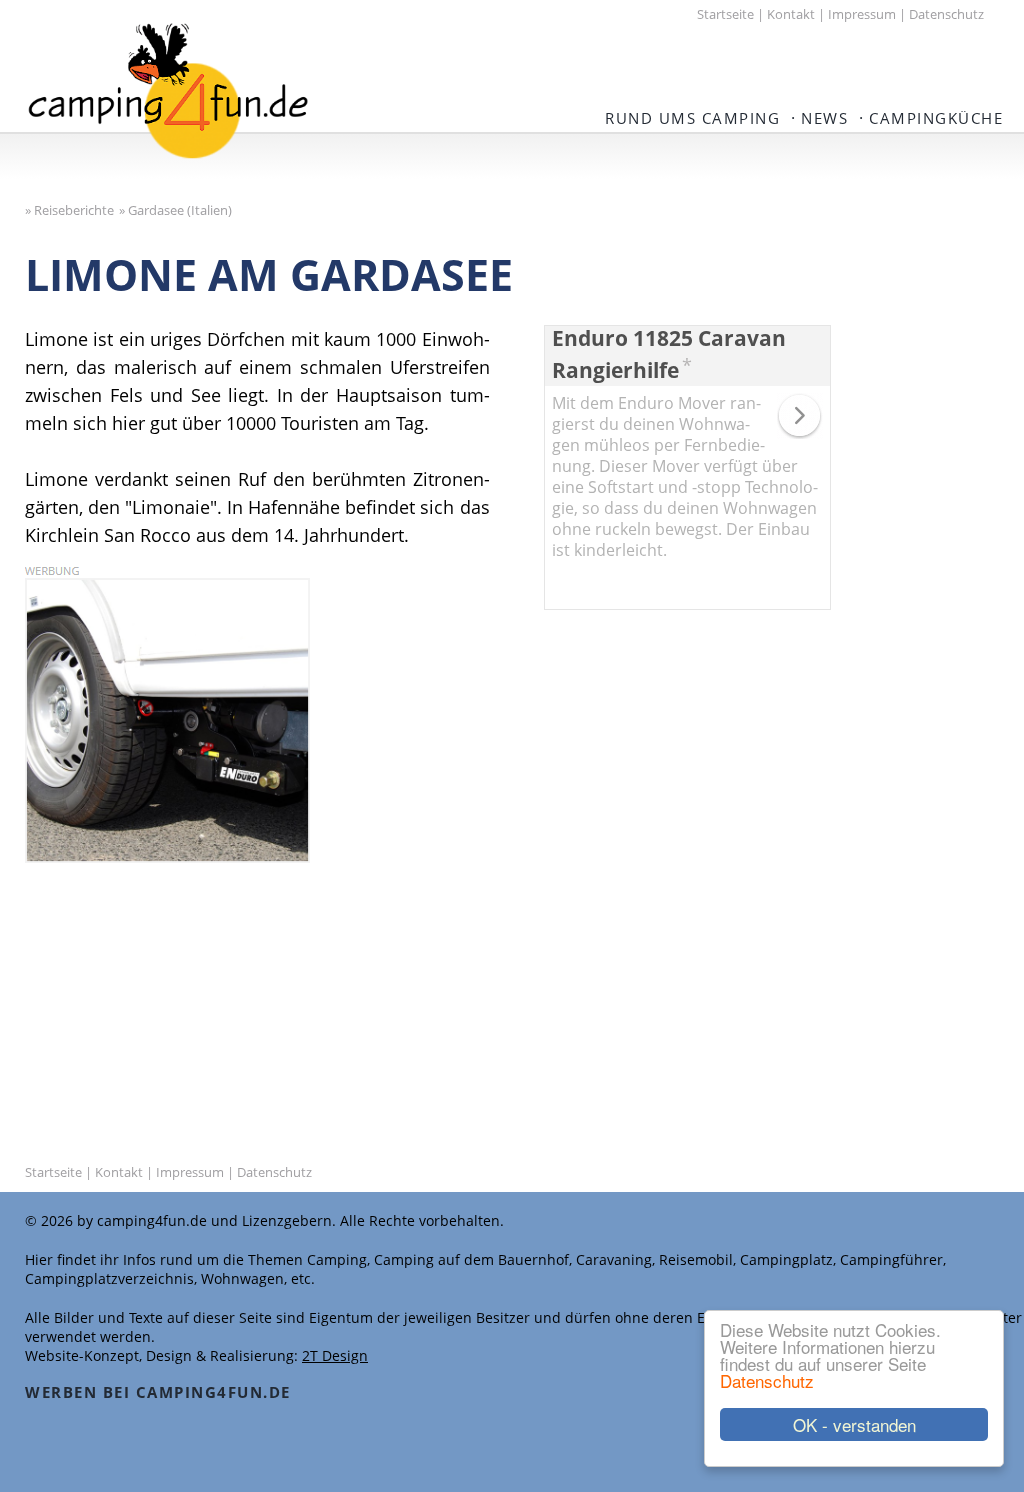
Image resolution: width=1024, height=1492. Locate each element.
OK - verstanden (854, 1424)
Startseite (725, 14)
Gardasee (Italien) (180, 210)
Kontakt (791, 14)
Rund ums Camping (692, 118)
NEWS (824, 118)
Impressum (862, 14)
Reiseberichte (74, 210)
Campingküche (936, 118)
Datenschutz (767, 1380)
